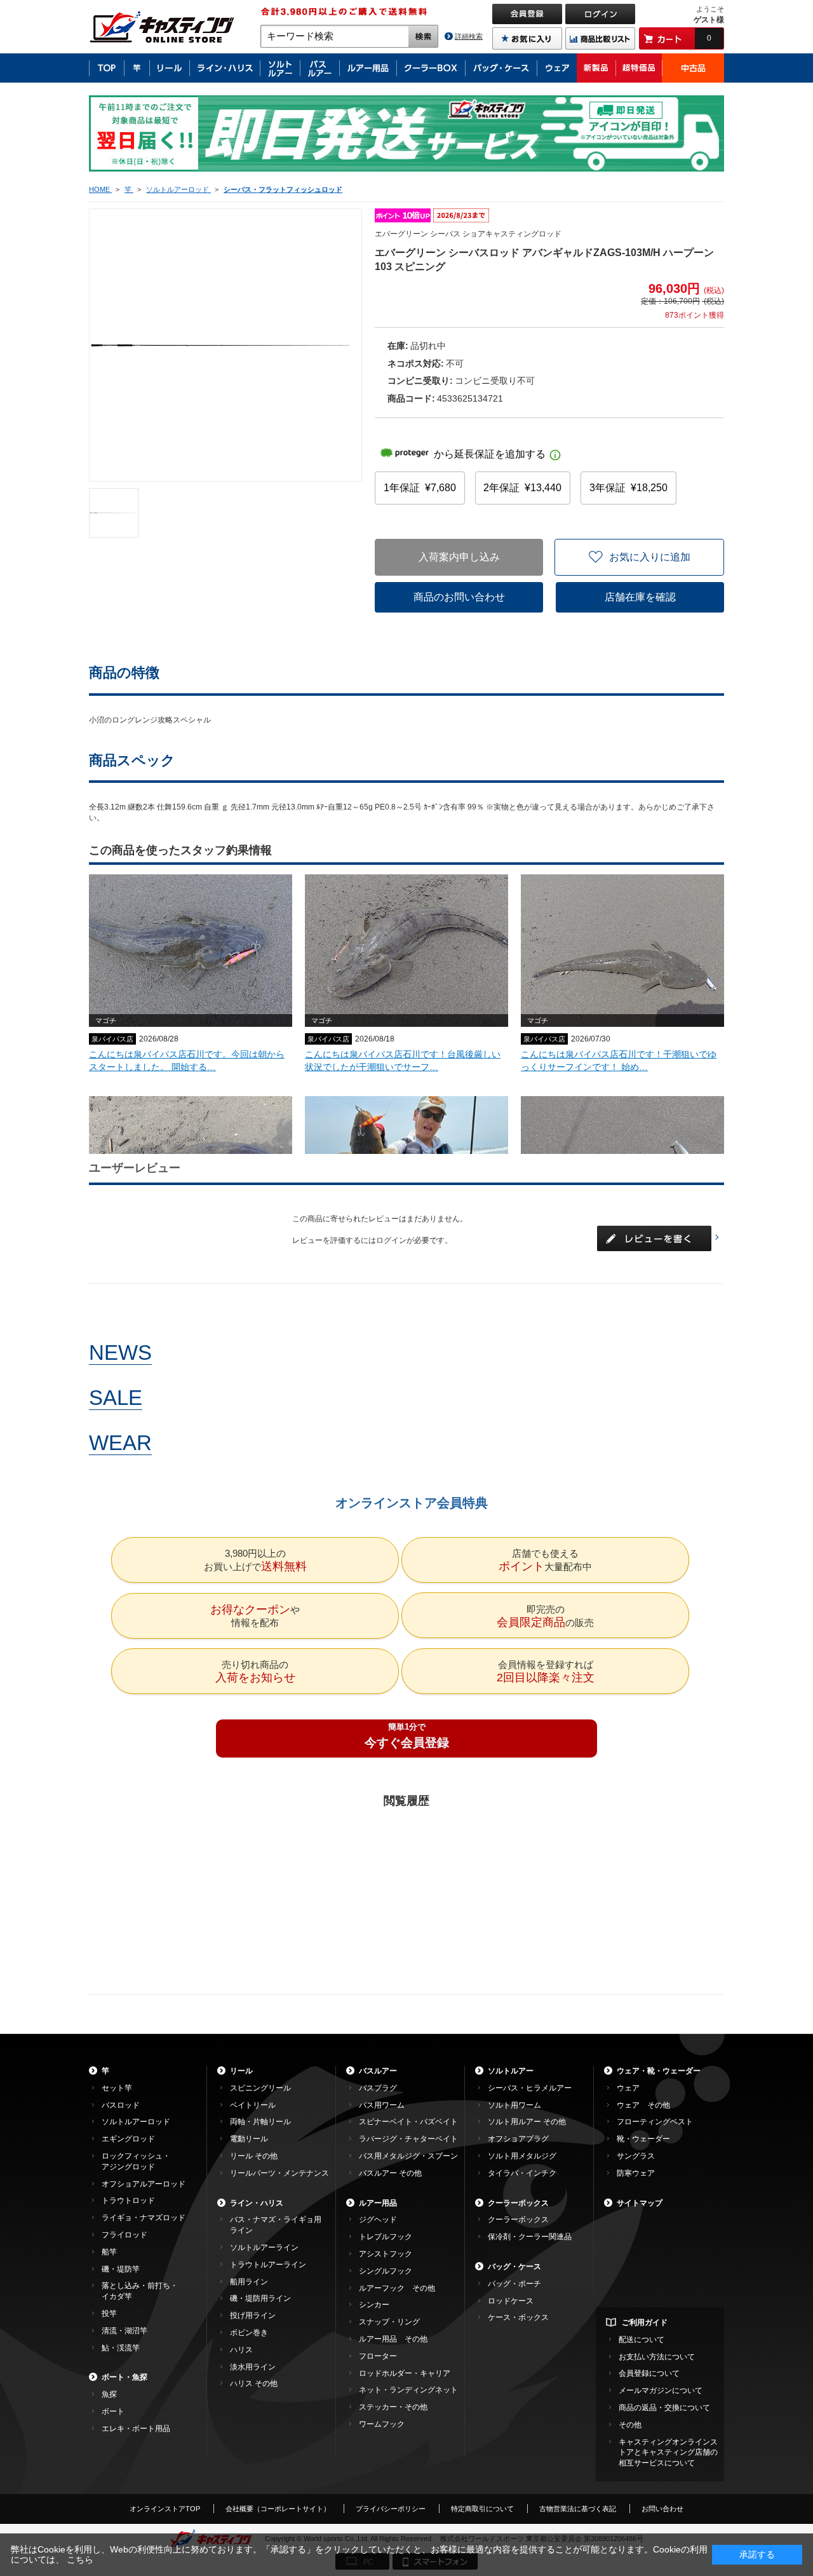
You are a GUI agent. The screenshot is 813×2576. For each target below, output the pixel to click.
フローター (378, 2356)
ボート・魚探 (124, 2377)
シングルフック (386, 2271)
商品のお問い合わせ (459, 597)
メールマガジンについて (661, 2390)
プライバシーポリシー (391, 2509)
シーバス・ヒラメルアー (530, 2088)
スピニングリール (260, 2088)
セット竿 (117, 2088)
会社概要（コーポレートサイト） (278, 2509)
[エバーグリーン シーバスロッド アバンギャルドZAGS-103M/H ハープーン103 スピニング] (114, 513)
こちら (80, 2559)
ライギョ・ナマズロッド (144, 2218)
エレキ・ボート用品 (136, 2429)
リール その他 (254, 2156)
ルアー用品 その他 (393, 2339)
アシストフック (386, 2254)
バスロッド (121, 2105)
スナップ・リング (389, 2322)
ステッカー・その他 (393, 2407)
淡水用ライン (253, 2367)
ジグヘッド (378, 2220)
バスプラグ (378, 2088)
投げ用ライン (253, 2315)
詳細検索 (469, 36)
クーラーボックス (518, 2203)
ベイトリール (253, 2105)
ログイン (391, 1240)
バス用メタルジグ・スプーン (408, 2156)
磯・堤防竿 (121, 2269)
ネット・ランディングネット (408, 2390)
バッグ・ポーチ (514, 2284)
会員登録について (649, 2373)
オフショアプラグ (518, 2139)
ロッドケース (511, 2301)
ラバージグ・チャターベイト (408, 2139)
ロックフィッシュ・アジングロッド (136, 2161)
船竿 (109, 2252)
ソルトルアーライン (264, 2247)
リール (241, 2071)
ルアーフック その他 (397, 2288)
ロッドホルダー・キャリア (405, 2373)
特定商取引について (482, 2509)
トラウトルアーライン (268, 2265)
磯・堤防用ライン (260, 2298)
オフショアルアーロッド (144, 2184)
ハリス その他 (254, 2383)
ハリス (241, 2350)
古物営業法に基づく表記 (578, 2509)
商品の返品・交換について (664, 2408)
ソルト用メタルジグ (522, 2156)
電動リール (249, 2139)
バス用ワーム (382, 2105)
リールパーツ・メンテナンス (279, 2173)
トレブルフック (386, 2237)
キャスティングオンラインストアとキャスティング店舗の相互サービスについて (668, 2453)
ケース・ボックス (518, 2317)
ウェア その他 (643, 2105)
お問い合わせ (662, 2509)
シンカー (374, 2305)
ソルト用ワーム (514, 2105)
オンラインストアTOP (165, 2509)
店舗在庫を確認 (640, 597)
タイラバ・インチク (522, 2173)
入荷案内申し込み (459, 557)
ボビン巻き (249, 2333)
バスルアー (378, 2071)
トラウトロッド (128, 2200)
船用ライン (249, 2282)
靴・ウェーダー (643, 2139)
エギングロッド (128, 2139)
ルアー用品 (378, 2203)
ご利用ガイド (645, 2322)
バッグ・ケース (514, 2267)
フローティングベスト (655, 2122)
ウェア (628, 2088)
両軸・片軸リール (260, 2122)
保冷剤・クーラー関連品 (530, 2237)
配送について (642, 2340)
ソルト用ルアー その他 (527, 2122)
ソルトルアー (511, 2071)
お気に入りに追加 (650, 557)
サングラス (636, 2156)
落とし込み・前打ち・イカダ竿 (140, 2291)
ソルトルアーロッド (136, 2122)
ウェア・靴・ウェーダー (659, 2071)
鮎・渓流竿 (121, 2348)
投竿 (109, 2314)
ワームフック (382, 2424)
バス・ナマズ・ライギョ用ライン (276, 2225)
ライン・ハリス (257, 2203)
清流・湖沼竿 (124, 2331)
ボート (113, 2411)
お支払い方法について (657, 2357)
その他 (630, 2425)
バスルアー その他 (390, 2173)
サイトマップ (640, 2203)
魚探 (109, 2394)
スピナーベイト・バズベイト (408, 2122)
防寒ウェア (636, 2173)
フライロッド (124, 2235)
